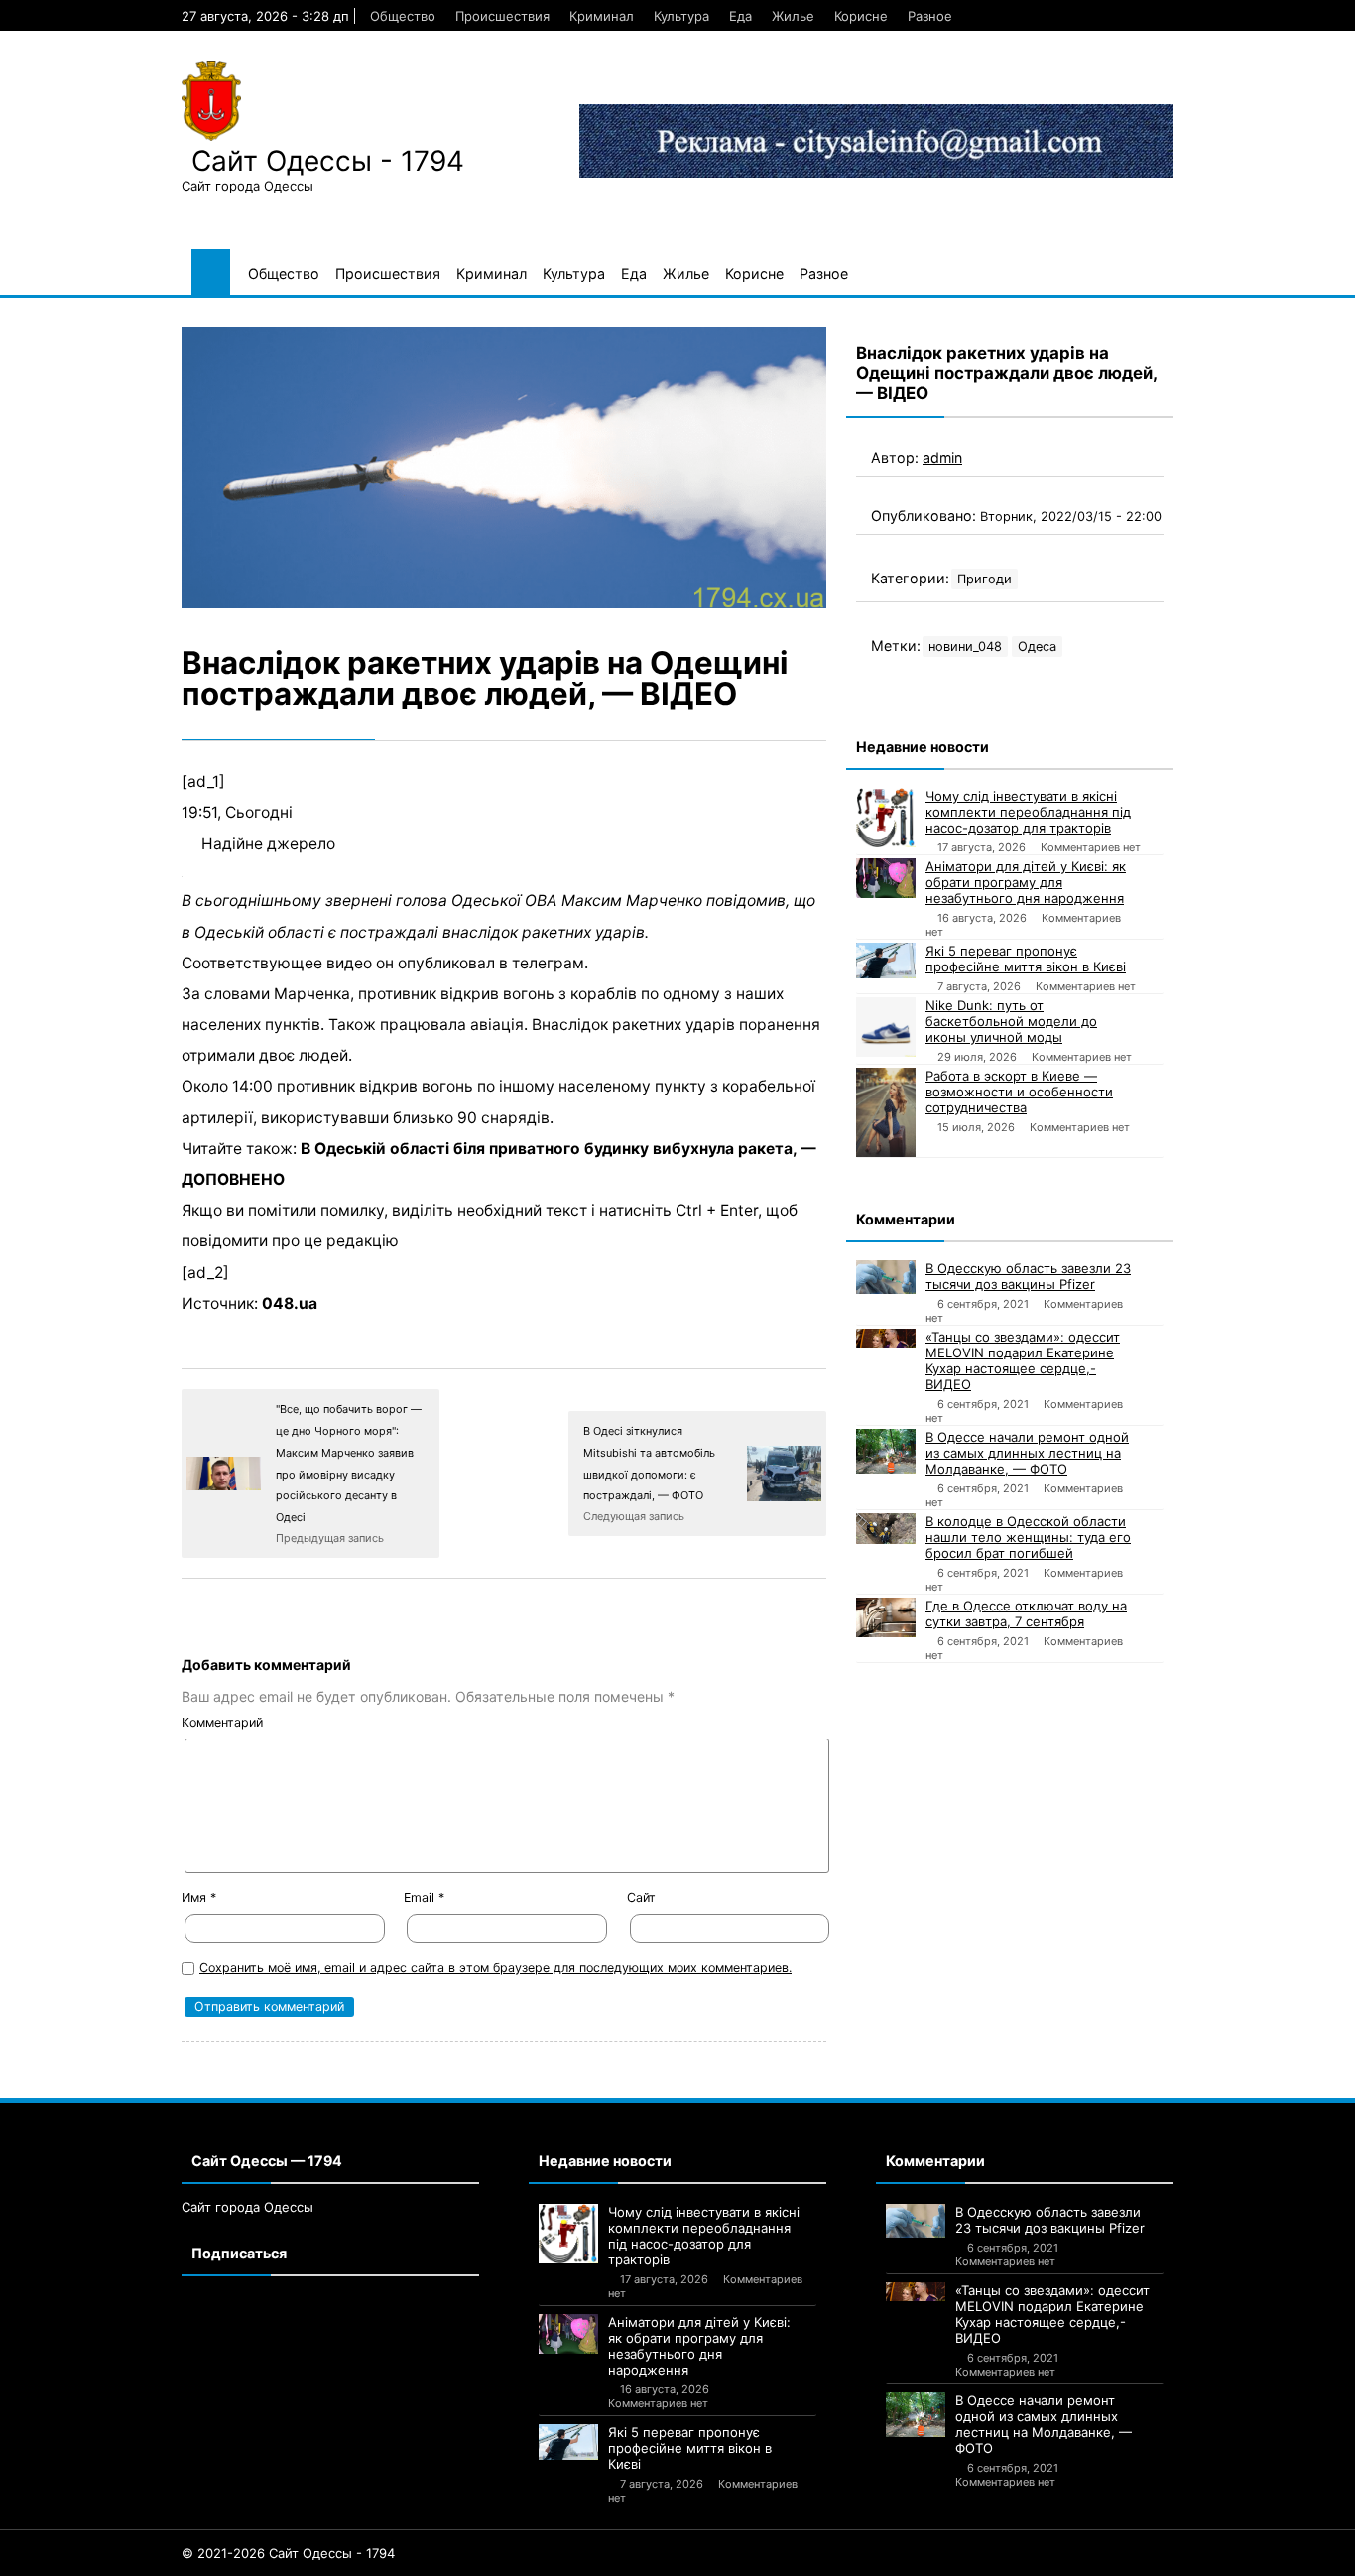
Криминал (602, 16)
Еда (740, 16)
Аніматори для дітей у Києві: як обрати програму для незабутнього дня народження (1026, 882)
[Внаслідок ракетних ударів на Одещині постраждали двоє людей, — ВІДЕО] (504, 468)
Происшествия (502, 16)
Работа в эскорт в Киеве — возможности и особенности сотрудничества (1019, 1092)
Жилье (793, 16)
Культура (681, 16)
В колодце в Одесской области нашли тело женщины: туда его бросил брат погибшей (1028, 1537)
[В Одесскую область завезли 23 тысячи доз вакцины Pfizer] (886, 1277)
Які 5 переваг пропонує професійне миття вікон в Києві (1026, 959)
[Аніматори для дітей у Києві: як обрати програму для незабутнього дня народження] (886, 878)
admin (942, 458)
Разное (930, 16)
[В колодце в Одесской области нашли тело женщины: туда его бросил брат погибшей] (886, 1529)
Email (424, 1898)
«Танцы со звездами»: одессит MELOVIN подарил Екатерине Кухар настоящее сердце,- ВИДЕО (1023, 1360)
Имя (199, 1898)
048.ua (290, 1303)
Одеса (1037, 646)
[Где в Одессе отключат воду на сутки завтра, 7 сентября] (886, 1617)
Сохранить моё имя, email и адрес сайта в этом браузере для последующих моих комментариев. (495, 1967)
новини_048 (965, 646)
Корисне (861, 16)
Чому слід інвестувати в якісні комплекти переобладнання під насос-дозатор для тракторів (1028, 812)
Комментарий (222, 1722)
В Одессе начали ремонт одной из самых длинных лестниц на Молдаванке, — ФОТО (1027, 1453)
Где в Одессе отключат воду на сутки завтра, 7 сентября (1026, 1613)
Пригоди (985, 579)
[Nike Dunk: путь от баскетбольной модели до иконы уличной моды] (886, 1027)
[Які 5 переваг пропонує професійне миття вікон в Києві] (886, 961)
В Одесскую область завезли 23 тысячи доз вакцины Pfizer (1028, 1276)
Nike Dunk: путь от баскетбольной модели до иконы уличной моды (1011, 1021)
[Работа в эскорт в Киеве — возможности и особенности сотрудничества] (886, 1112)
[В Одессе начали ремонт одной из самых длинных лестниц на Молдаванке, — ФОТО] (886, 1451)
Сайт (641, 1898)
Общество (403, 16)
